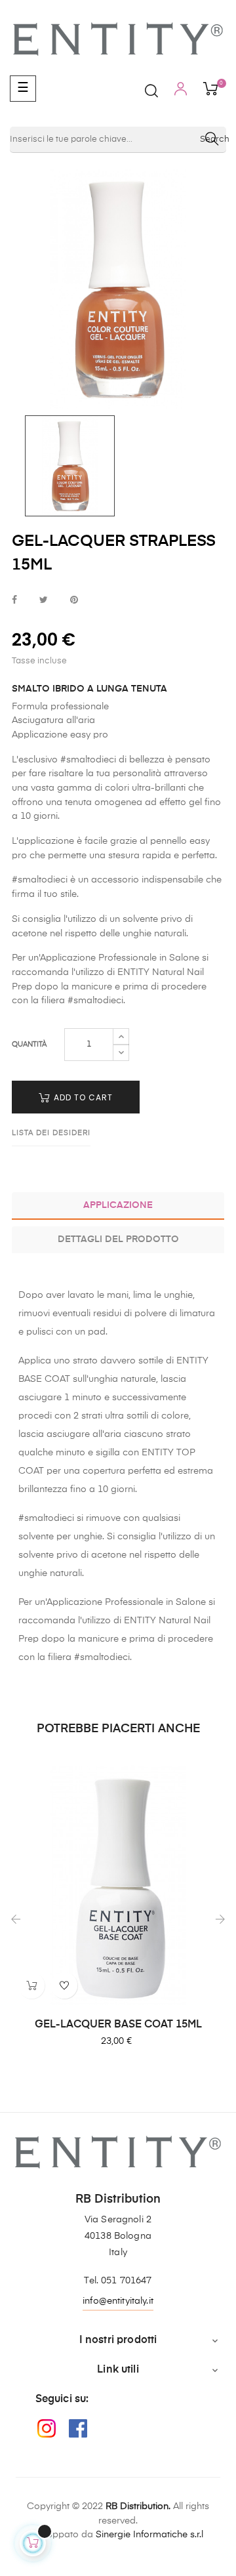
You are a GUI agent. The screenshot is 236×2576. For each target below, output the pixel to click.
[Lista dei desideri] (64, 1985)
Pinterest (74, 601)
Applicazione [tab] (118, 1205)
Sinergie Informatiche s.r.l (149, 2535)
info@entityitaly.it (118, 2301)
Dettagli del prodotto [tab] (118, 1239)
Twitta (44, 601)
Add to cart (82, 1097)
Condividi (14, 601)
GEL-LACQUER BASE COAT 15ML (118, 2025)
